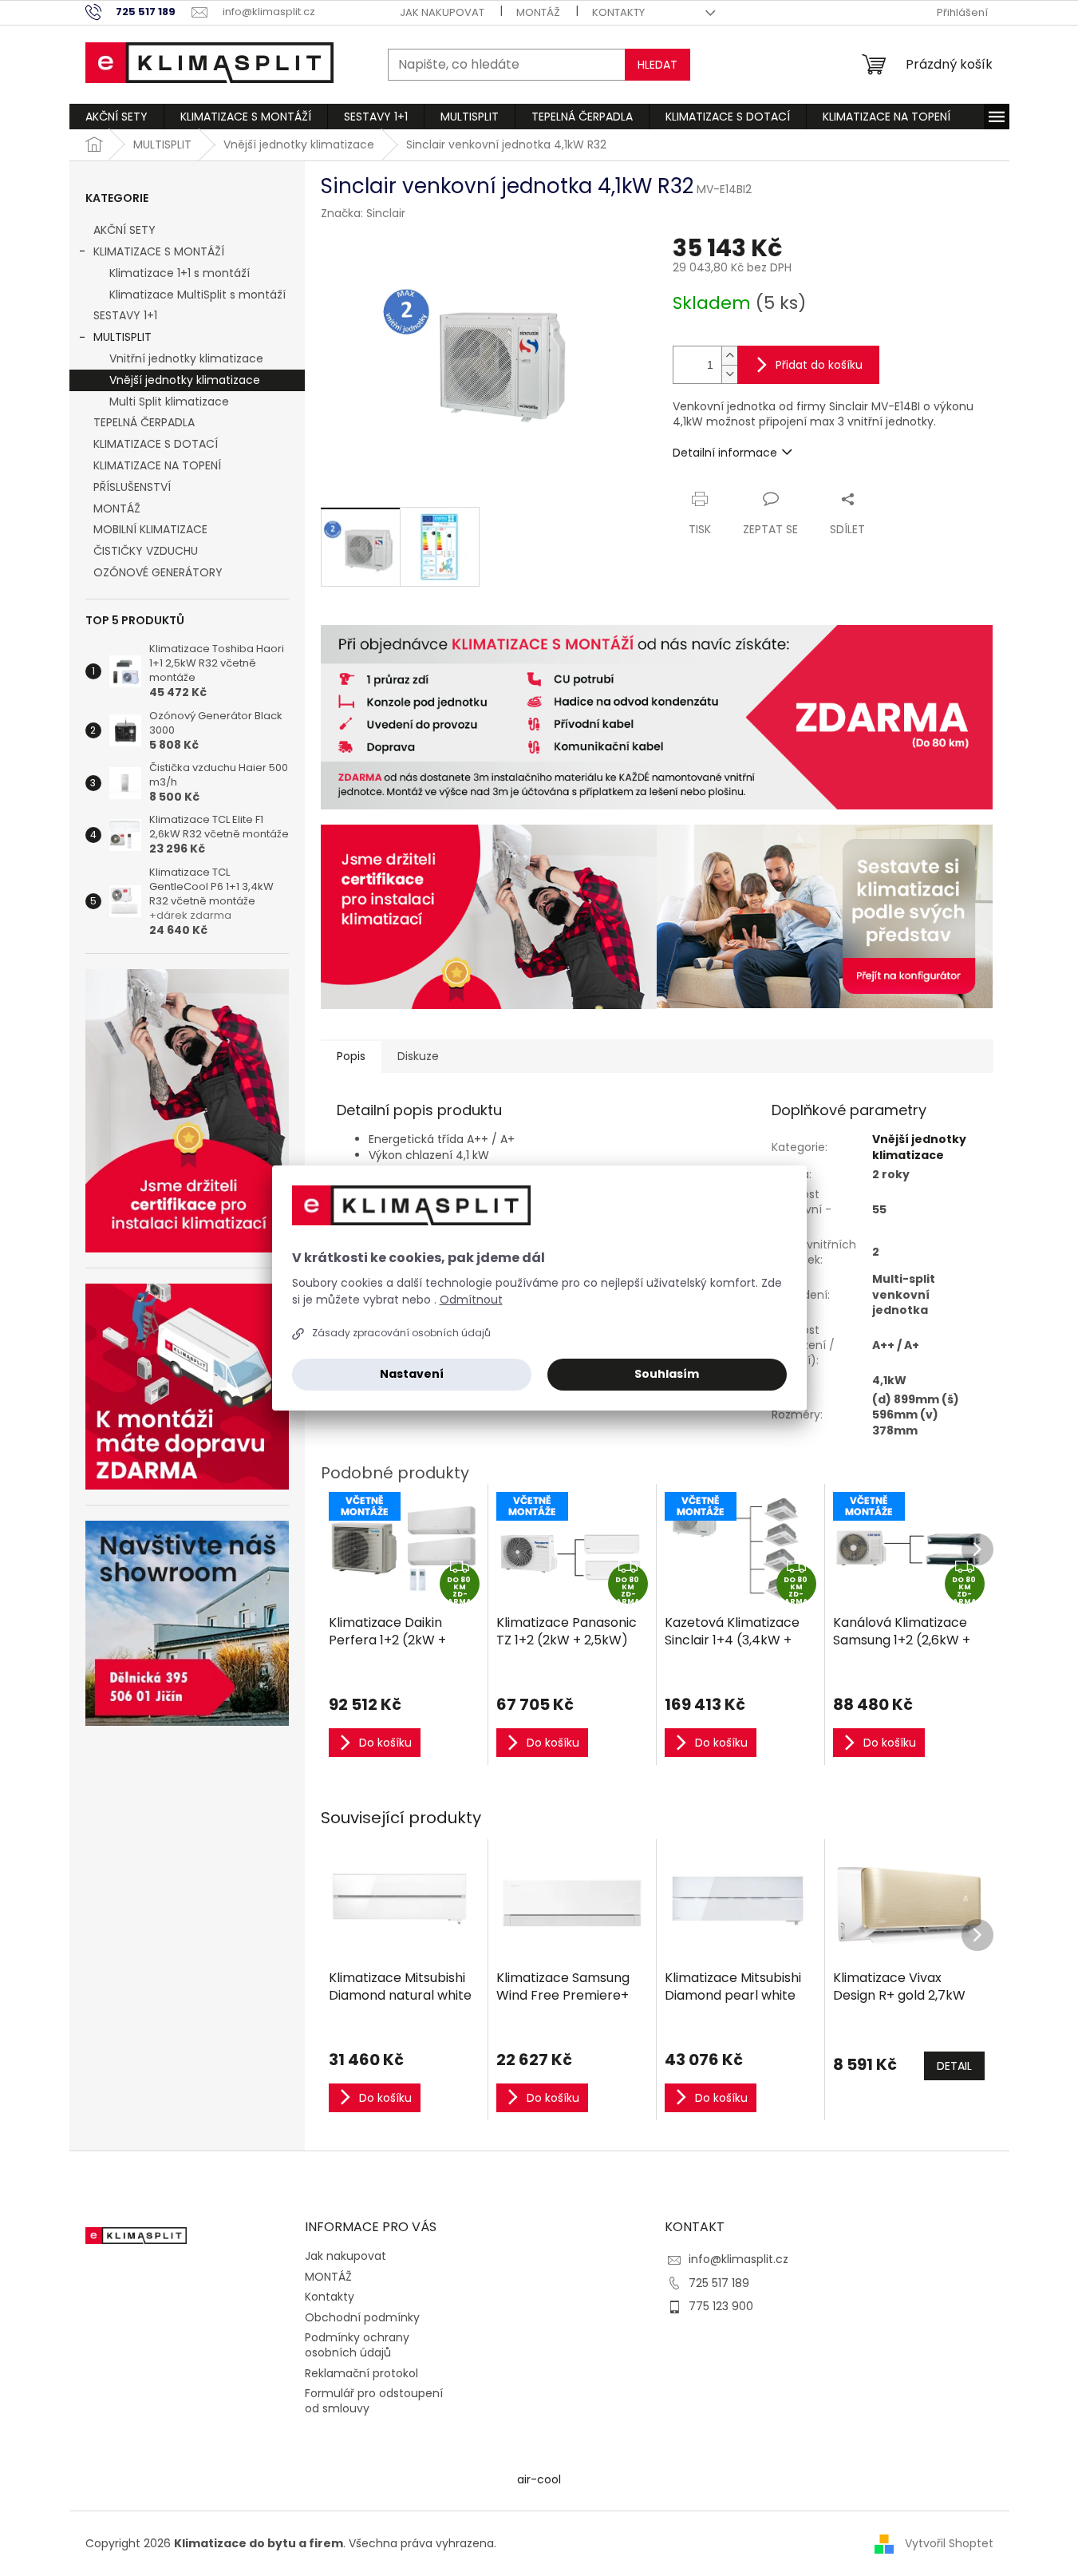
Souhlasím (667, 1374)
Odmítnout (471, 1300)
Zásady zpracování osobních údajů (401, 1333)
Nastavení (412, 1374)
